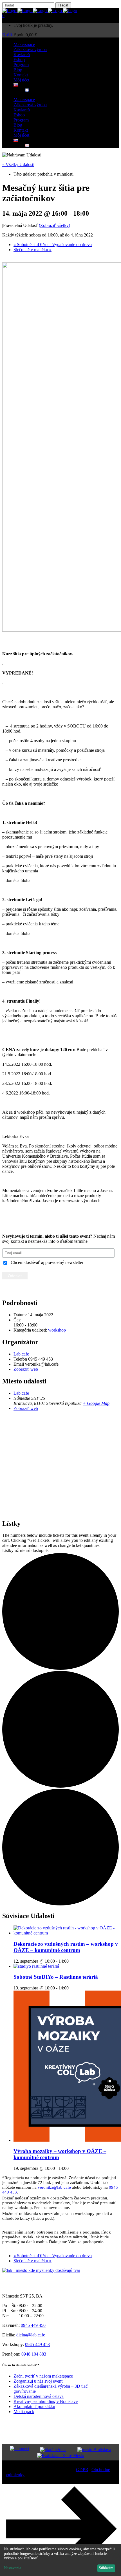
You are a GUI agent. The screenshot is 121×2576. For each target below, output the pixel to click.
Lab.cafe (21, 1354)
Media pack (24, 2412)
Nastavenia (13, 2568)
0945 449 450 (33, 2325)
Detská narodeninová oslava (39, 2396)
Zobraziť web (26, 1369)
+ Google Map (96, 1403)
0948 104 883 (34, 2354)
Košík (8, 35)
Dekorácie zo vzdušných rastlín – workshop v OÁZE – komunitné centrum (66, 1947)
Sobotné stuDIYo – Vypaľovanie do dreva (53, 245)
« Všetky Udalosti (18, 164)
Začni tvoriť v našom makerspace (43, 2376)
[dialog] (60, 2560)
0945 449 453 (37, 2344)
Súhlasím (106, 2568)
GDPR (82, 2470)
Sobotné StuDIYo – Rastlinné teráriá (56, 1977)
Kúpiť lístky (61, 1211)
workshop (57, 1330)
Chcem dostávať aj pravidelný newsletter (47, 1262)
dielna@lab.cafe (31, 2335)
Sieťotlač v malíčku (33, 250)
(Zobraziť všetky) (54, 225)
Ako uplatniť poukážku (34, 2406)
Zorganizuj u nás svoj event (38, 2381)
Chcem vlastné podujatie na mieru (60, 1224)
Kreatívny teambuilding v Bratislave (46, 2401)
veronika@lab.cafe (54, 2187)
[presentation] (66, 1933)
